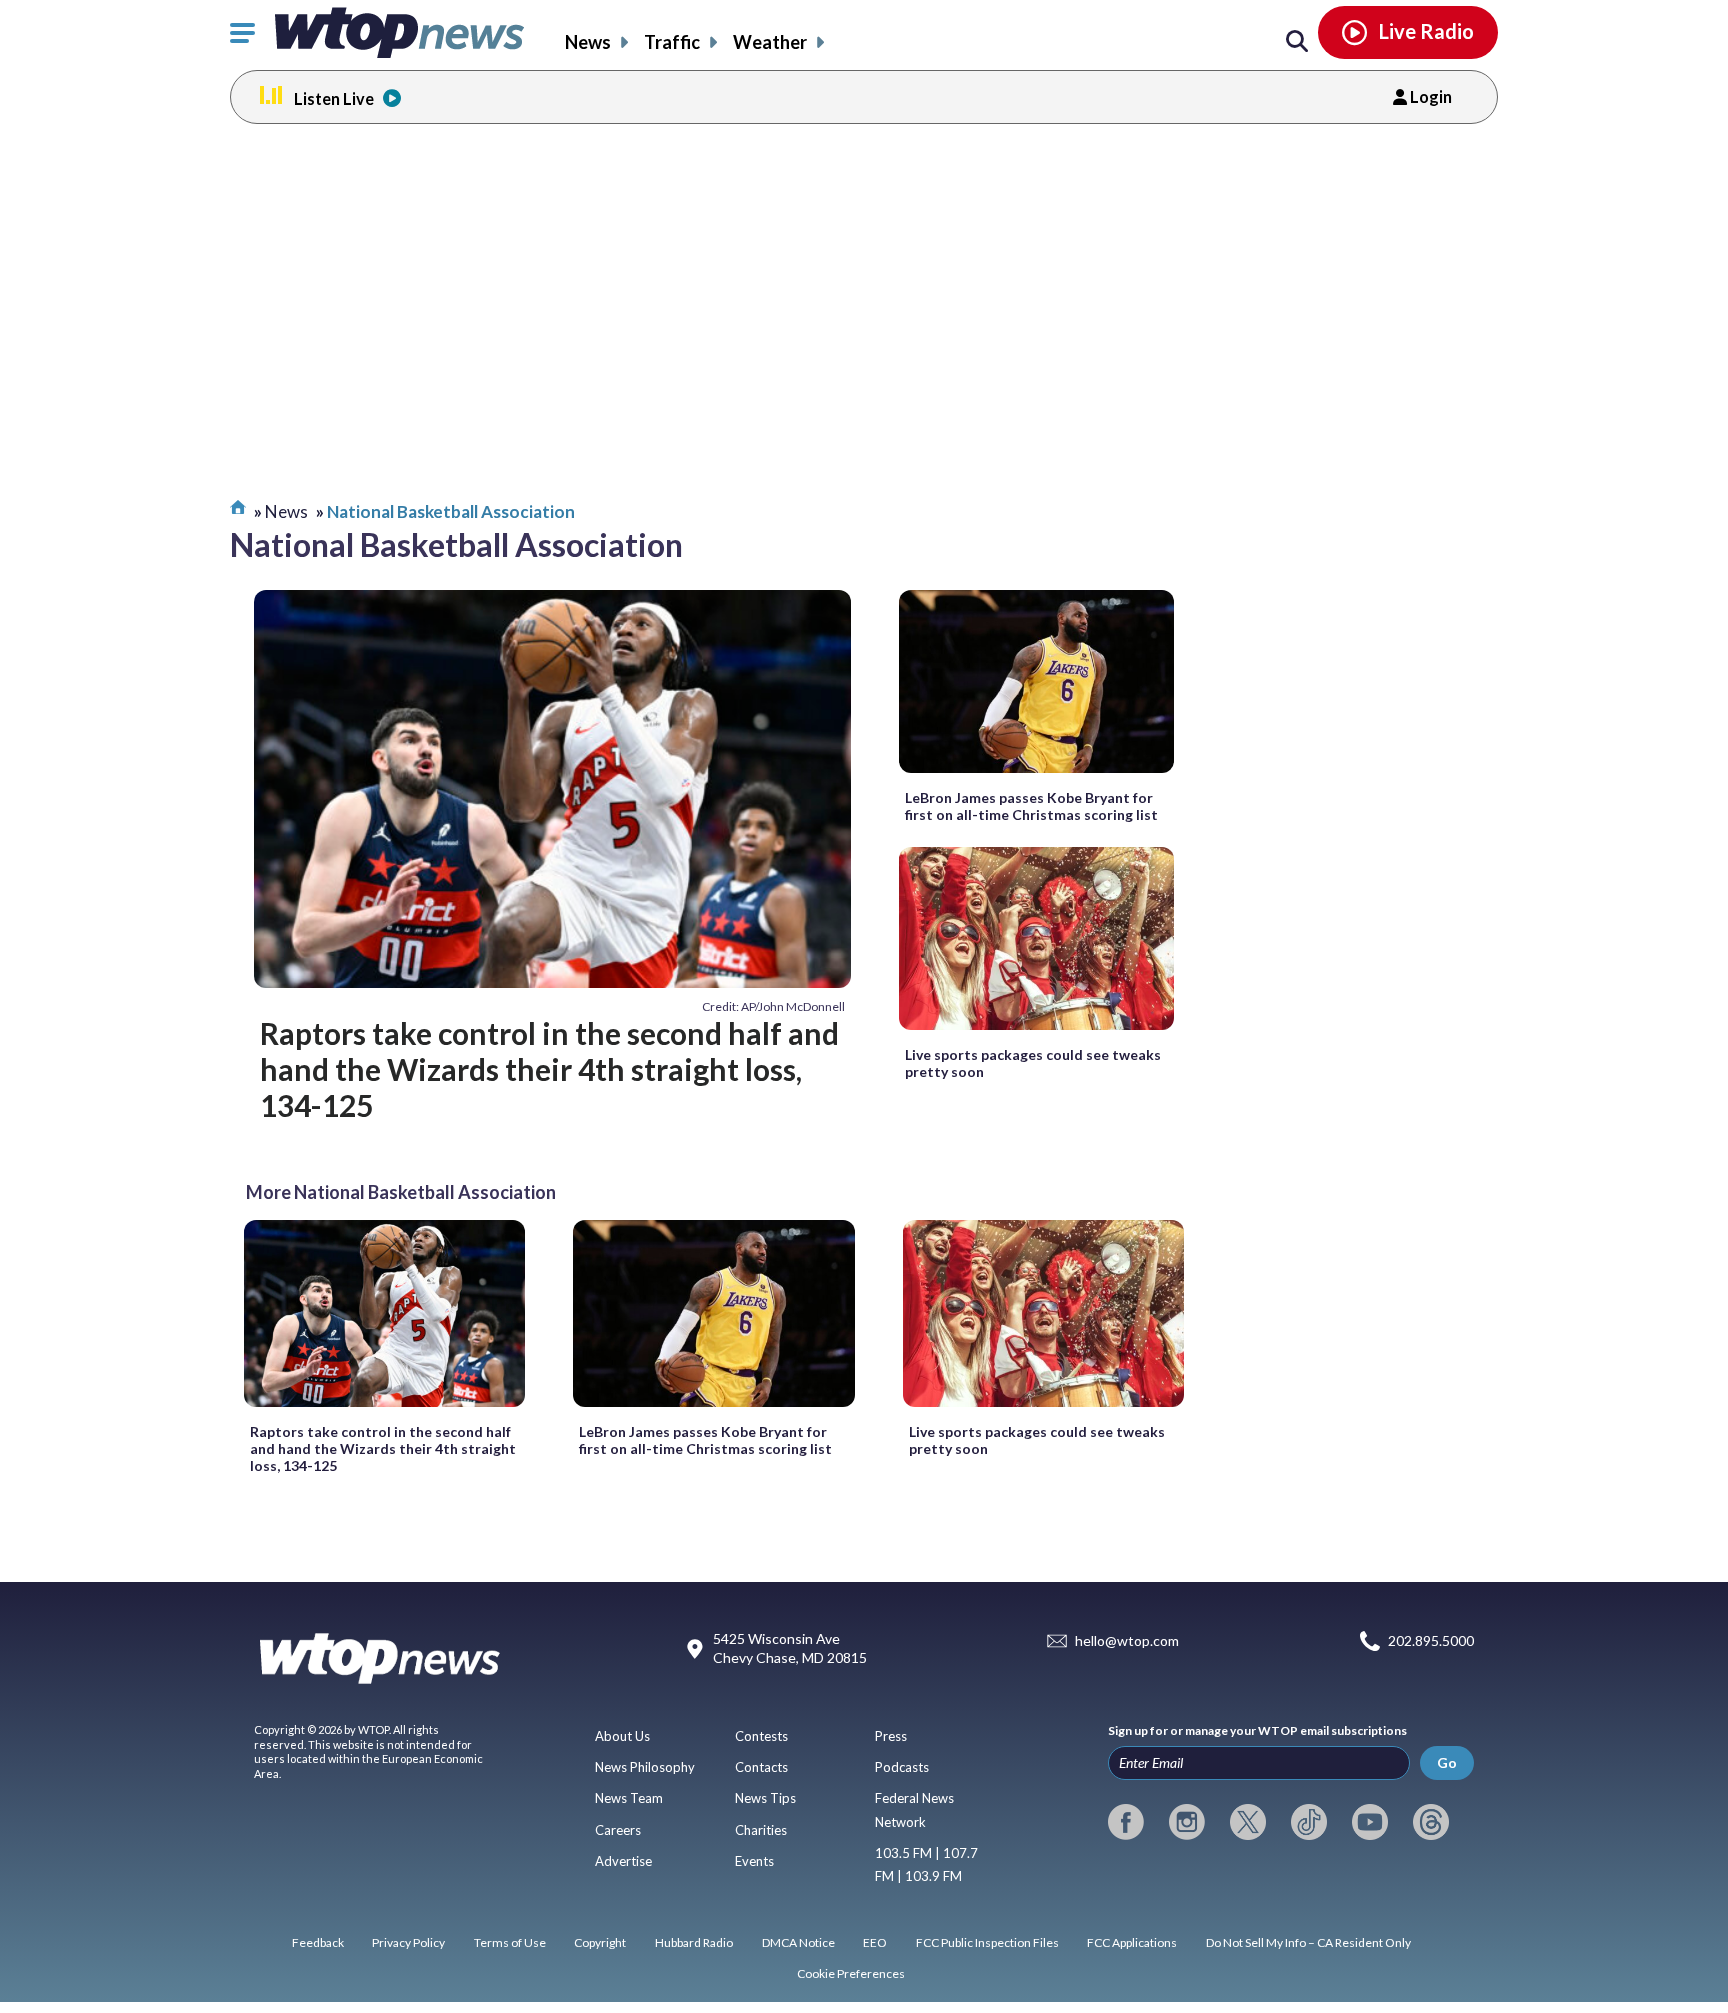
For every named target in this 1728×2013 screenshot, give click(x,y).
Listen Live (334, 98)
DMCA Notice (798, 1942)
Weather (770, 42)
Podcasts (902, 1767)
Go (1447, 1762)
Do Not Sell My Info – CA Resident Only (1308, 1942)
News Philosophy (645, 1767)
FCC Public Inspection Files (987, 1942)
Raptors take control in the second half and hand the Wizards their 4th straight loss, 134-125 (549, 1069)
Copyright (600, 1942)
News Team (629, 1798)
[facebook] (1126, 1822)
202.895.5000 (1431, 1640)
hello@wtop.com (1127, 1640)
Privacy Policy (408, 1942)
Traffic (672, 42)
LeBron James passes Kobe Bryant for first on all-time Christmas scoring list (1031, 806)
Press (891, 1736)
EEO (875, 1942)
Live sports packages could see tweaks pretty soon (1033, 1063)
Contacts (761, 1767)
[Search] (1297, 42)
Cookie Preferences (851, 1973)
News (588, 42)
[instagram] (1187, 1822)
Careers (618, 1830)
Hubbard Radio (694, 1942)
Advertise (623, 1861)
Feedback (318, 1942)
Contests (761, 1736)
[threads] (1431, 1822)
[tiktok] (1309, 1822)
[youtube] (1370, 1822)
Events (754, 1861)
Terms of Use (510, 1942)
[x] (1248, 1822)
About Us (622, 1736)
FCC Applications (1132, 1942)
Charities (761, 1830)
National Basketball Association (451, 511)
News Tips (765, 1798)
